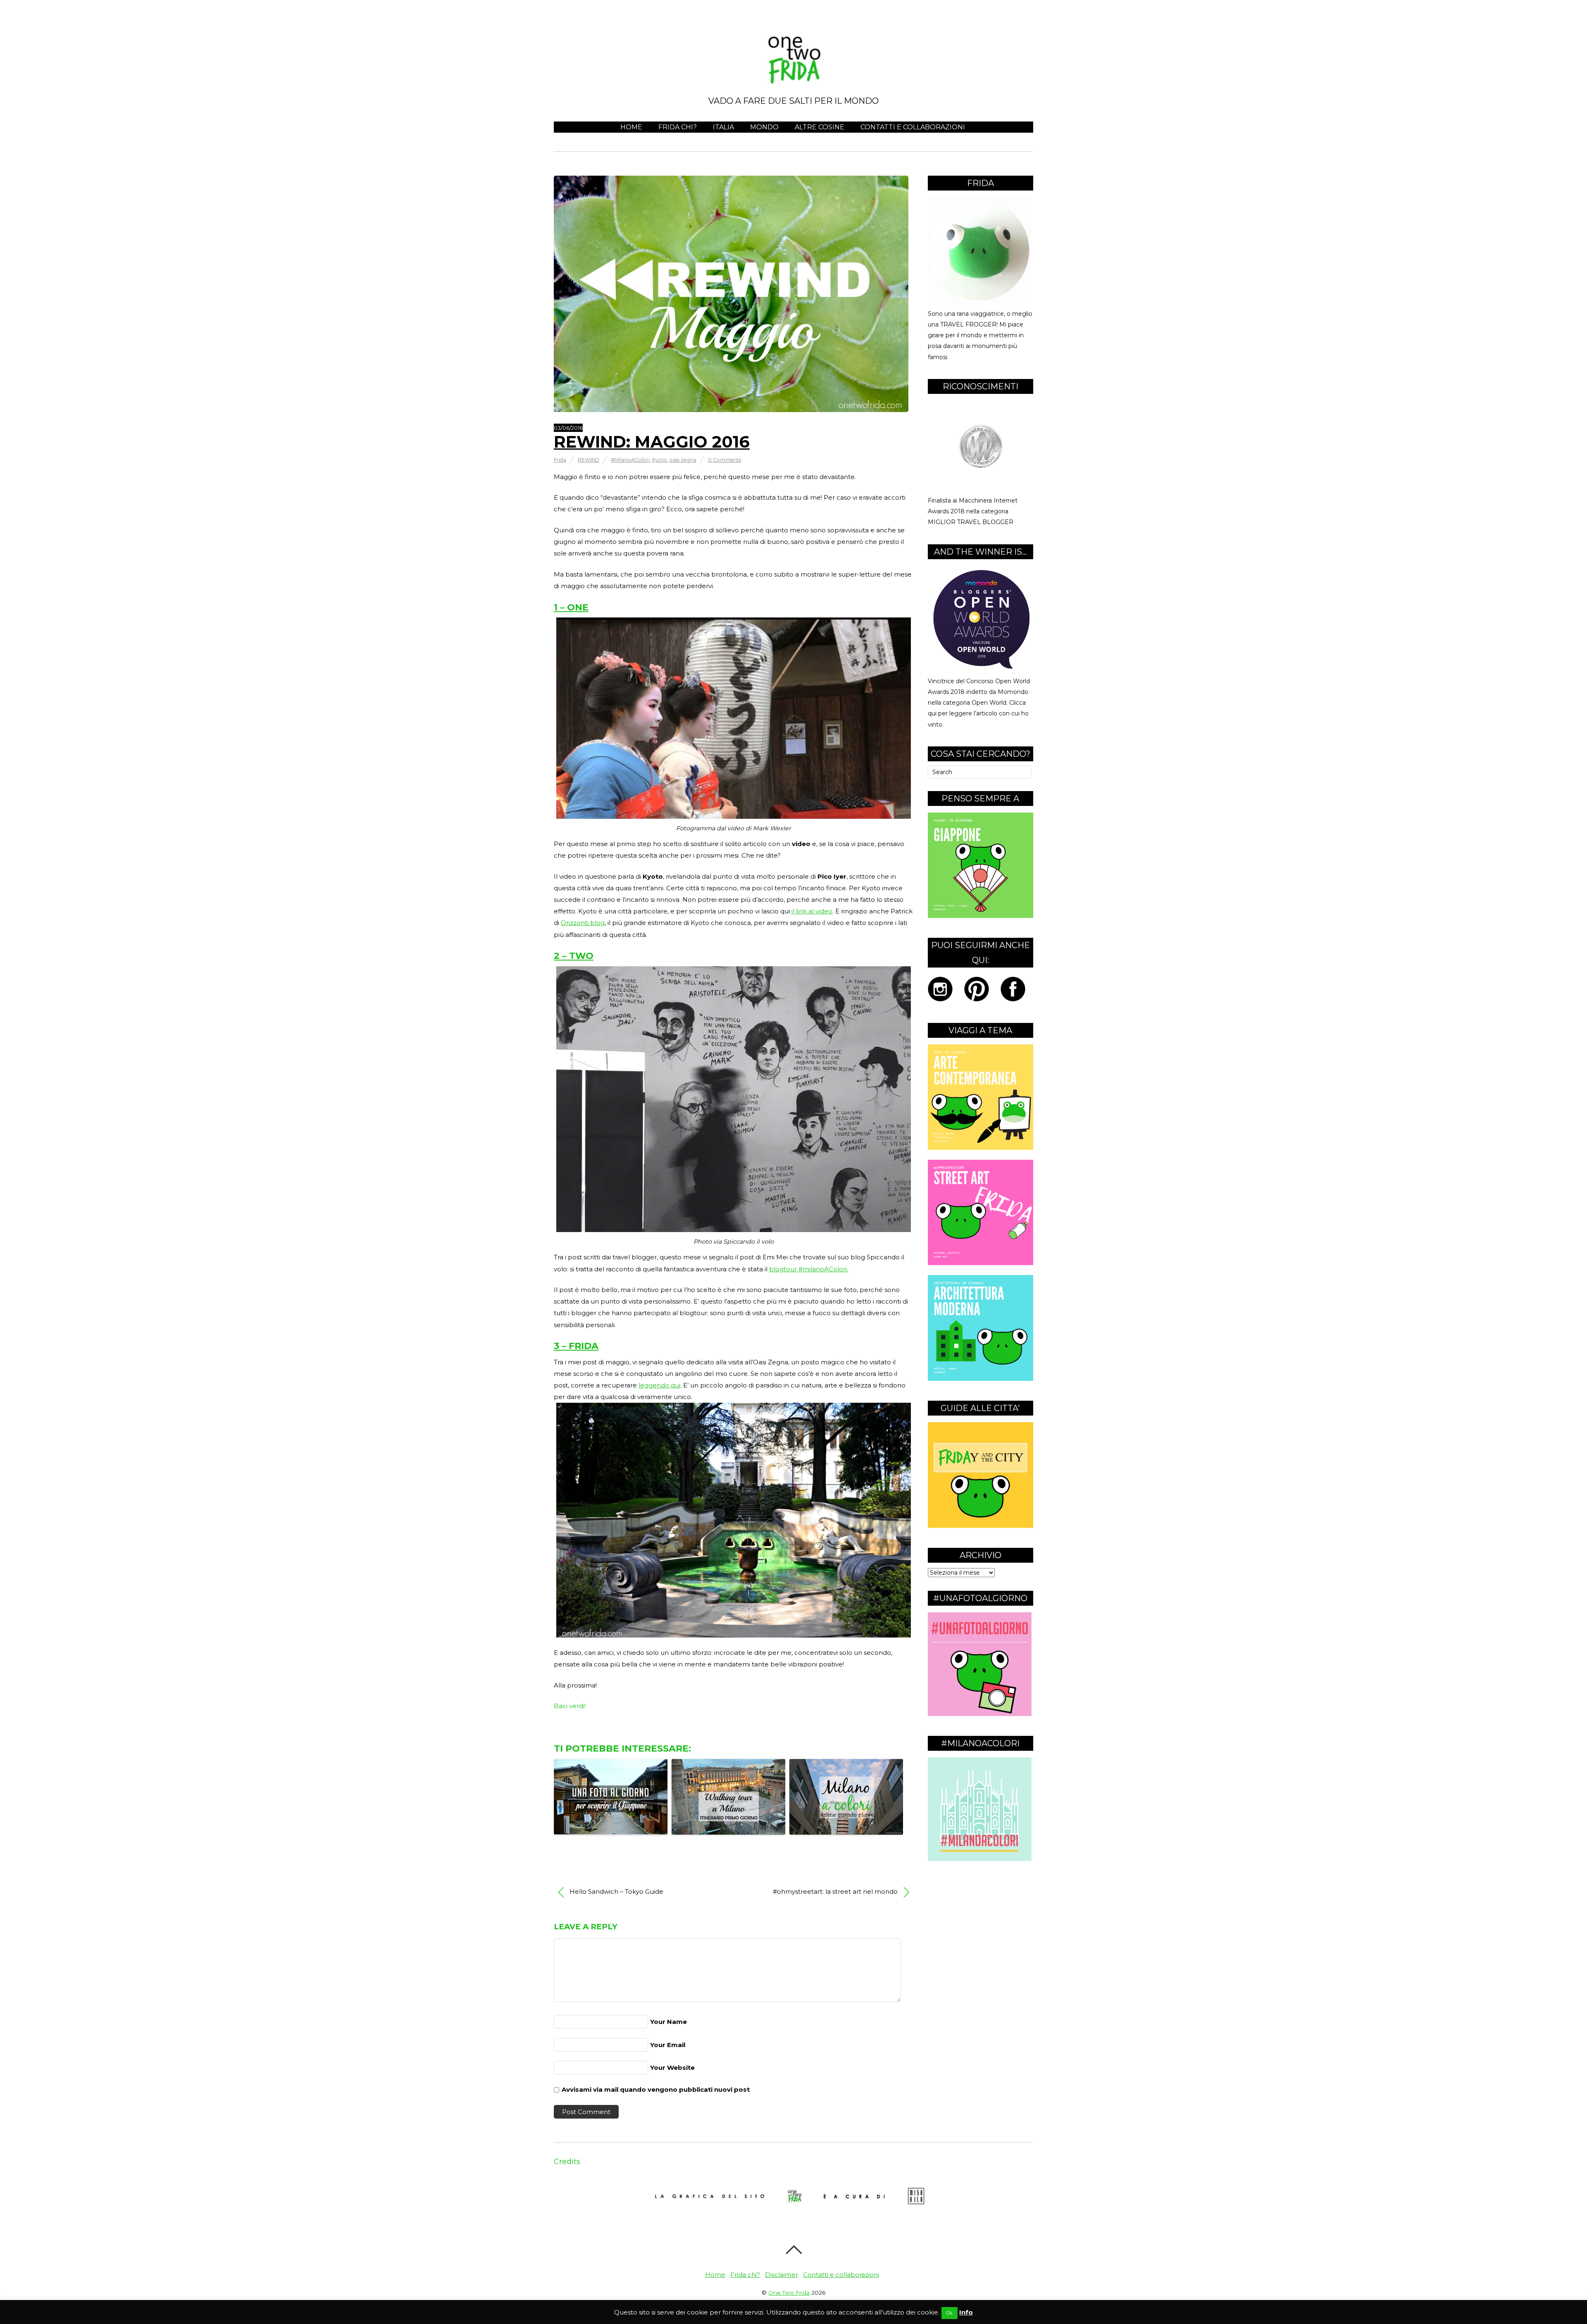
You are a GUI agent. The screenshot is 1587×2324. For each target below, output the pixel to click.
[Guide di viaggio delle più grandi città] (981, 1526)
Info (966, 2312)
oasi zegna (683, 460)
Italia (723, 127)
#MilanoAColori (630, 460)
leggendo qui (659, 1385)
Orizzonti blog (583, 923)
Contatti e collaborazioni (913, 127)
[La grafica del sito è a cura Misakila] (793, 2218)
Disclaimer (782, 2275)
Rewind (589, 460)
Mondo (764, 127)
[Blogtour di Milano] (980, 1859)
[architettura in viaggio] (981, 1379)
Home (631, 127)
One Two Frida (789, 2293)
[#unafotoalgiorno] (980, 1714)
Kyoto (660, 460)
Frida (560, 460)
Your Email (668, 2045)
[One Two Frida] (793, 78)
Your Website (672, 2068)
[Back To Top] (794, 2250)
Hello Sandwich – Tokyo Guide (616, 1891)
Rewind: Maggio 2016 (652, 442)
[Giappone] (981, 916)
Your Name (668, 2022)
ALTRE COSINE (820, 127)
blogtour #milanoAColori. (809, 1269)
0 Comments (724, 460)
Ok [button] (950, 2313)
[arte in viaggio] (981, 1148)
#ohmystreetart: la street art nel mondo (836, 1891)
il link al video (812, 911)
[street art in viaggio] (981, 1263)
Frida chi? (678, 127)
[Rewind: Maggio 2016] (731, 410)
